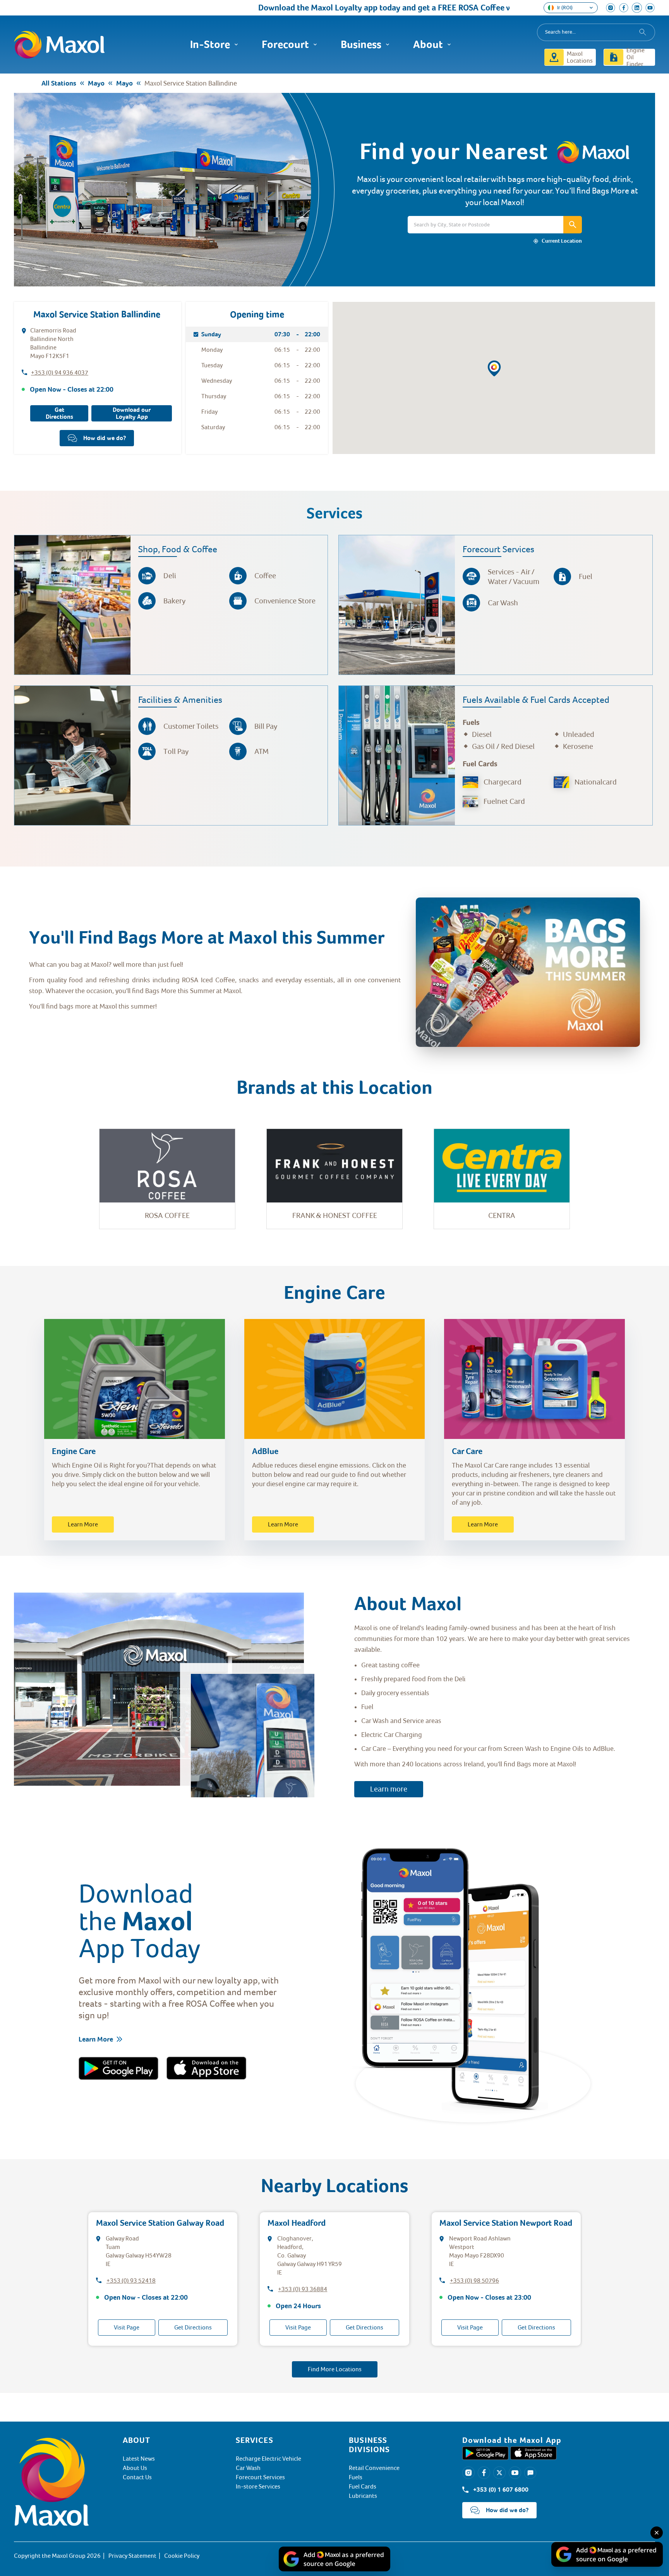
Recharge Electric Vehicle (268, 2459)
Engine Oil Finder (636, 57)
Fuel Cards (363, 2487)
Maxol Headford (297, 2223)
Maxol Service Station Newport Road (506, 2223)
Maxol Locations (580, 57)
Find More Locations (335, 2369)
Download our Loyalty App (132, 413)
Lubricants (363, 2496)
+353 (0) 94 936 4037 (60, 373)
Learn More (83, 1524)
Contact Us (137, 2477)
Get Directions (59, 413)
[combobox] (596, 32)
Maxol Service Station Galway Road (160, 2223)
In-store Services (258, 2487)
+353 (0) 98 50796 (474, 2281)
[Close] (657, 2533)
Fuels (356, 2477)
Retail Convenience (374, 2468)
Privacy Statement (132, 2556)
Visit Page (127, 2328)
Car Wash (248, 2468)
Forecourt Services (260, 2477)
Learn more (389, 1789)
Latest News (139, 2459)
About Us (135, 2468)
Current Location (562, 241)
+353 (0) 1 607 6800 (501, 2490)
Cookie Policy (182, 2556)
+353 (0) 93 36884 (303, 2289)
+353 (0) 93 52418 (131, 2281)
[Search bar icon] (573, 225)
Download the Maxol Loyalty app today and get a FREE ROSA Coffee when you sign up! (336, 8)
